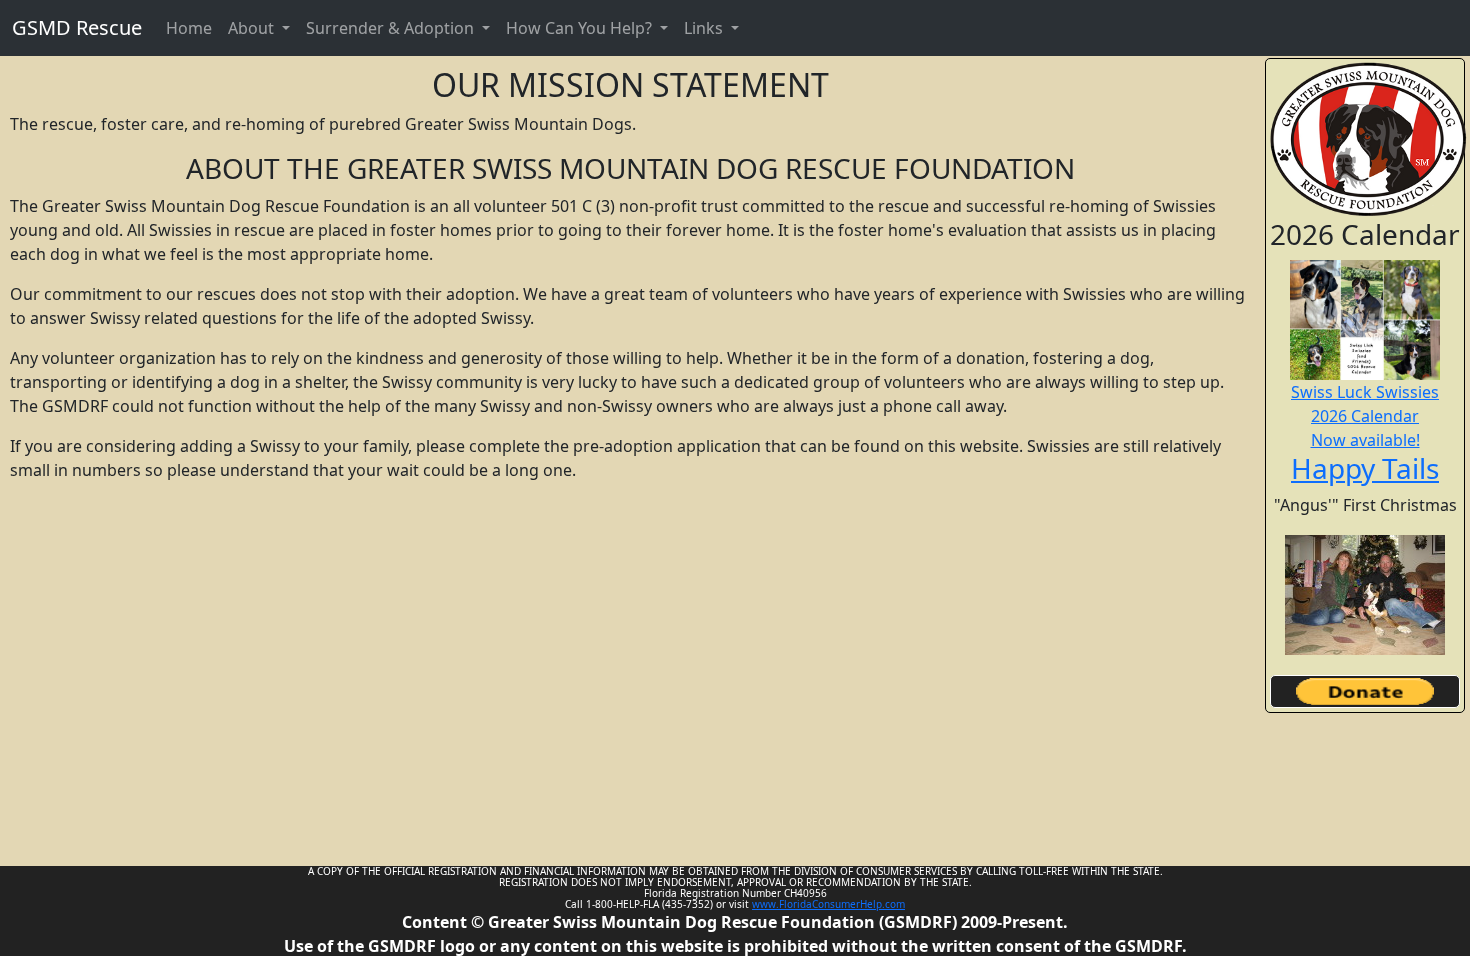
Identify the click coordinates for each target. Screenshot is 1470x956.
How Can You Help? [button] (581, 28)
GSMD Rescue (77, 27)
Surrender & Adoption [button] (392, 28)
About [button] (253, 28)
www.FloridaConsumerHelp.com (828, 904)
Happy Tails (1365, 468)
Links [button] (705, 28)
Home (189, 28)
